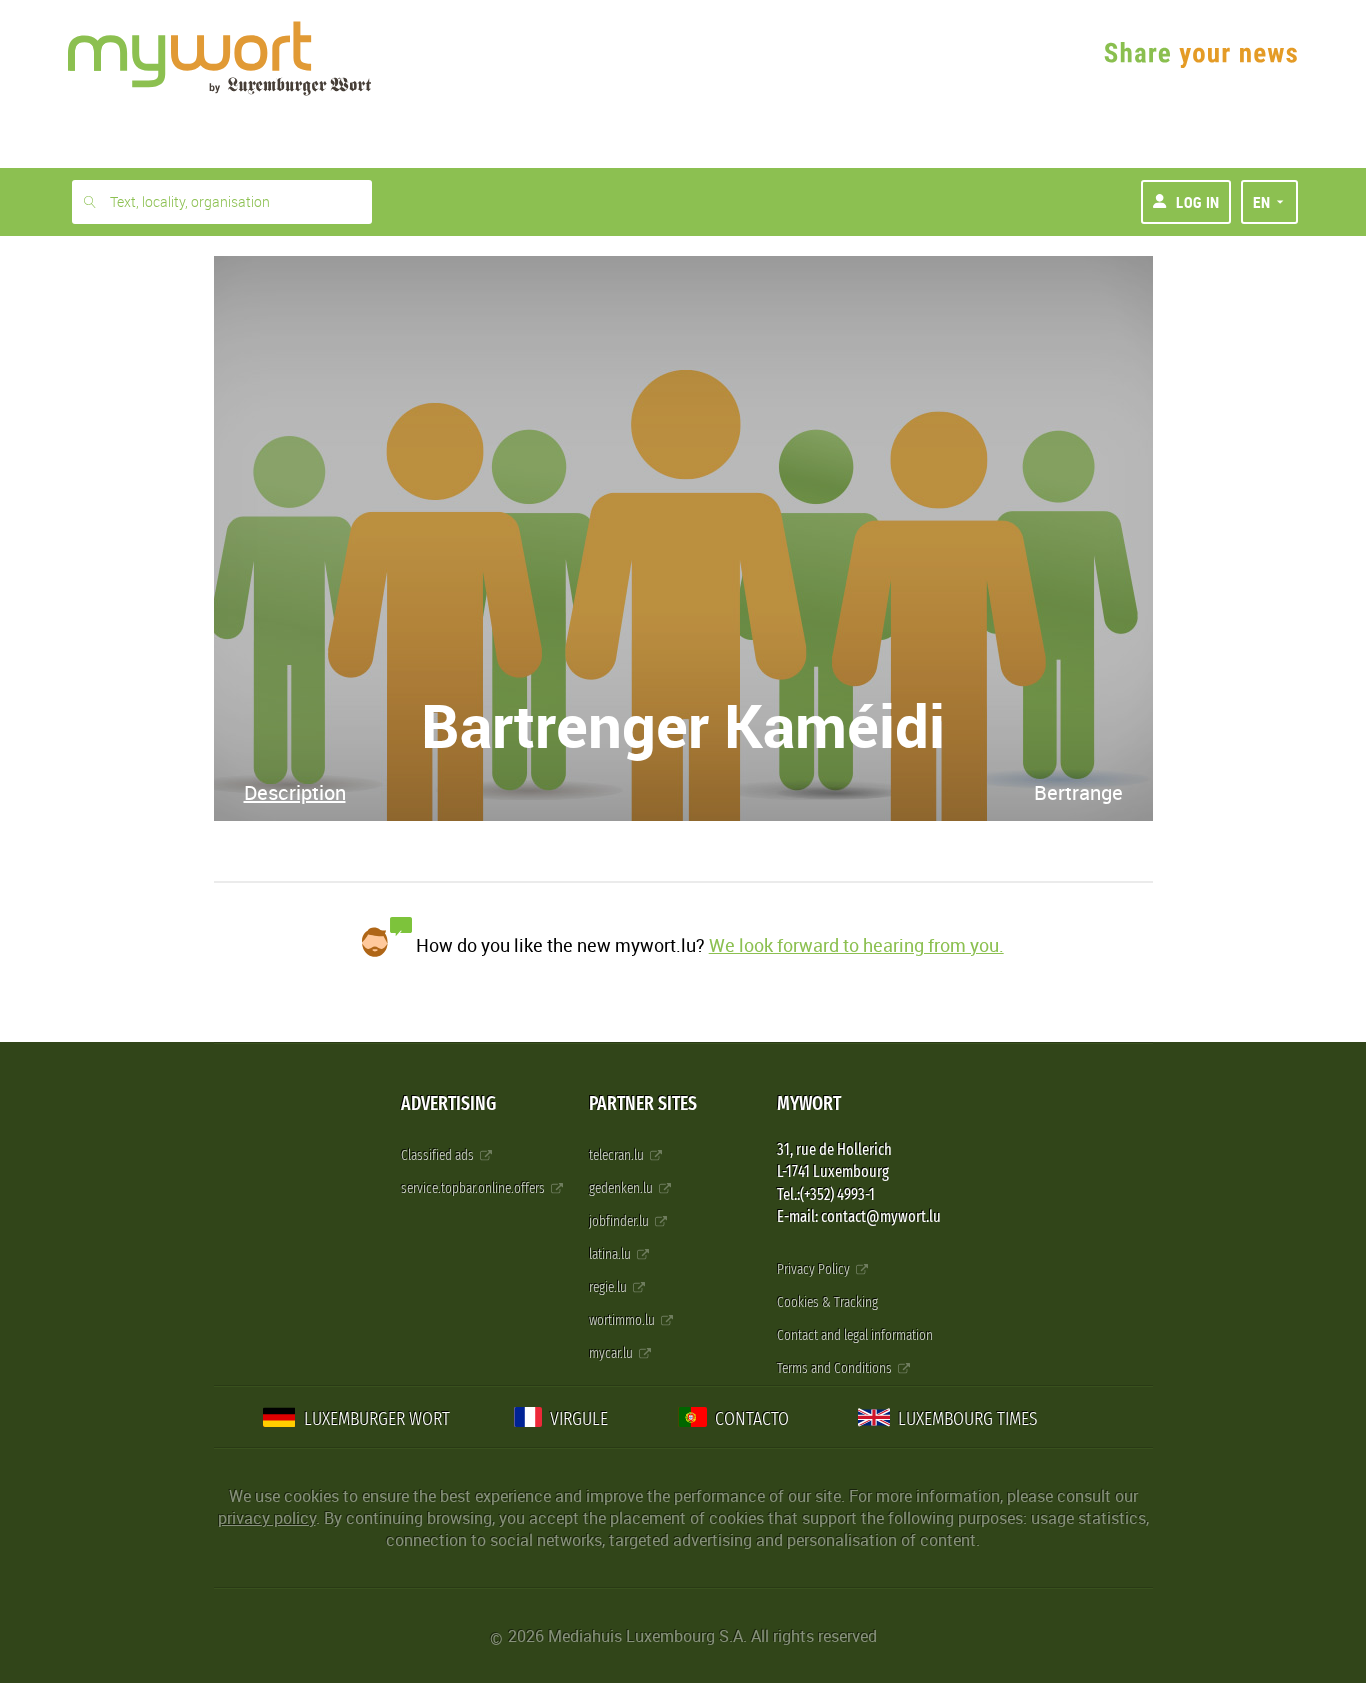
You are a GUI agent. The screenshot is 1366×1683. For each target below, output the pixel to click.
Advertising (448, 1103)
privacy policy (267, 1518)
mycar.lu (612, 1353)
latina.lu (611, 1254)
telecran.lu (618, 1155)
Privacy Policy (815, 1269)
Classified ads (439, 1155)
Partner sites (643, 1103)
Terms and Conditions (836, 1368)
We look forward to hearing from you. (856, 945)
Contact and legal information (855, 1335)
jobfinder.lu (620, 1221)
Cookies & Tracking (827, 1302)
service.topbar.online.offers (474, 1188)
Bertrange (1078, 792)
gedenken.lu (622, 1188)
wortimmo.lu (623, 1320)
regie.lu (609, 1287)
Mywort (809, 1103)
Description (295, 792)
